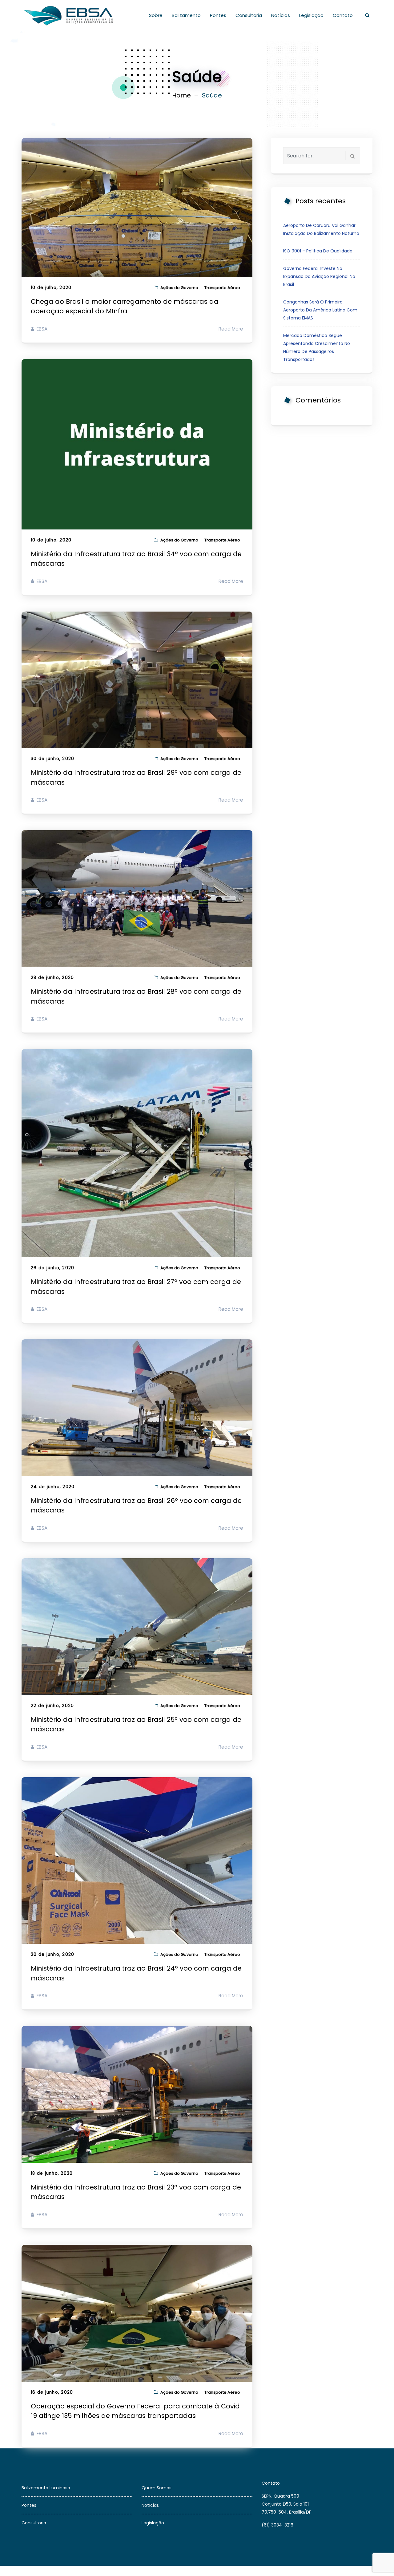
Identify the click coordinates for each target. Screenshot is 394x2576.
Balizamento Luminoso (46, 2488)
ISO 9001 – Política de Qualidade (318, 251)
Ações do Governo (179, 288)
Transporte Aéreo (222, 288)
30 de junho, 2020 (52, 759)
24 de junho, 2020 (53, 1487)
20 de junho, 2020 (52, 1954)
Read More (231, 329)
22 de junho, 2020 (52, 1706)
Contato (343, 15)
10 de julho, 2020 (51, 288)
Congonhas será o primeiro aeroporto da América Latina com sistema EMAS (320, 310)
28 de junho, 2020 (52, 978)
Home (181, 95)
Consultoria (249, 15)
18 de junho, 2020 (52, 2173)
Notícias (281, 15)
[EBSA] (69, 15)
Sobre (156, 15)
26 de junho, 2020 (52, 1268)
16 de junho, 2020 (52, 2392)
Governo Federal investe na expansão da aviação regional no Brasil (319, 276)
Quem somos (157, 2488)
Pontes (218, 15)
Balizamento (186, 15)
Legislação (311, 15)
